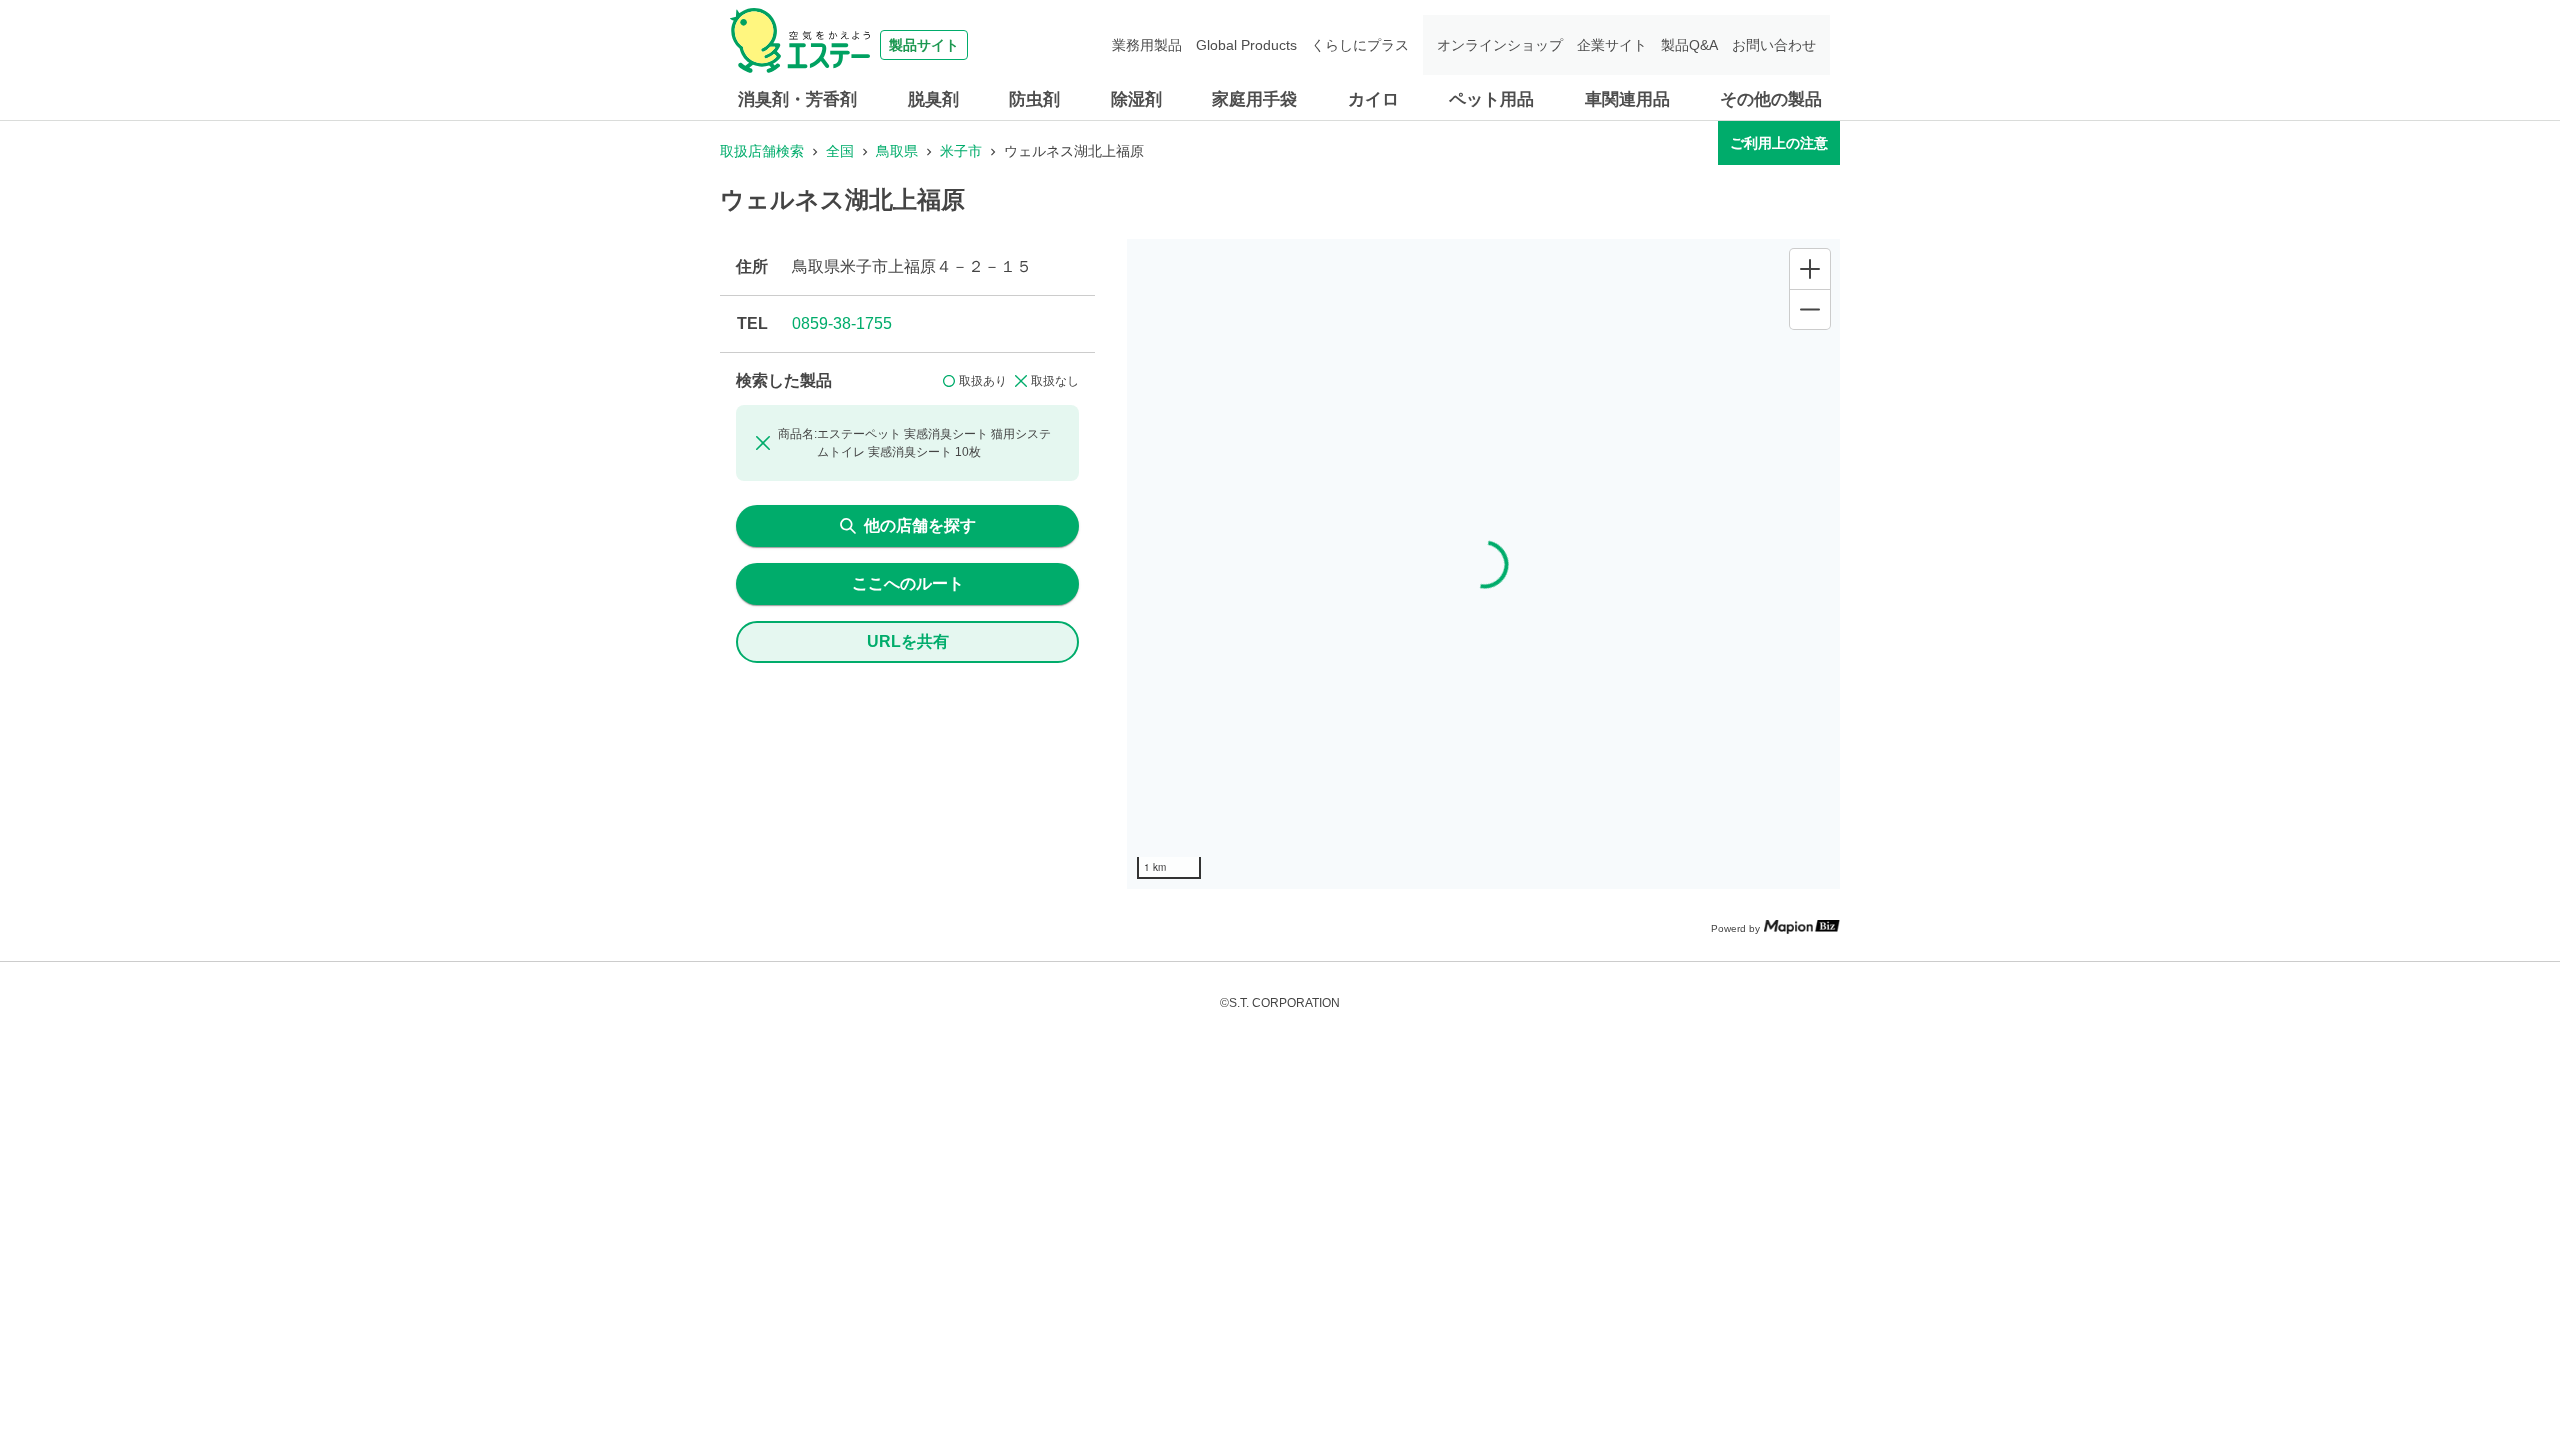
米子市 (961, 151)
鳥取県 (897, 151)
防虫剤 (1034, 99)
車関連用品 (1627, 99)
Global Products (1246, 45)
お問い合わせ (1774, 45)
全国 (840, 151)
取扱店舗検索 (762, 151)
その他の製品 (1771, 99)
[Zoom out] (1810, 309)
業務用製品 (1147, 45)
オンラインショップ (1500, 45)
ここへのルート (908, 583)
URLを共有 (908, 641)
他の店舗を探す (920, 525)
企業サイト (1612, 45)
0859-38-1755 (842, 323)
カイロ (1373, 99)
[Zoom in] (1810, 269)
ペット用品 (1491, 99)
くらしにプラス (1360, 45)
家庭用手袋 (1254, 99)
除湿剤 (1136, 99)
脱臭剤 (933, 99)
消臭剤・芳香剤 (797, 99)
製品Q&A (1689, 45)
